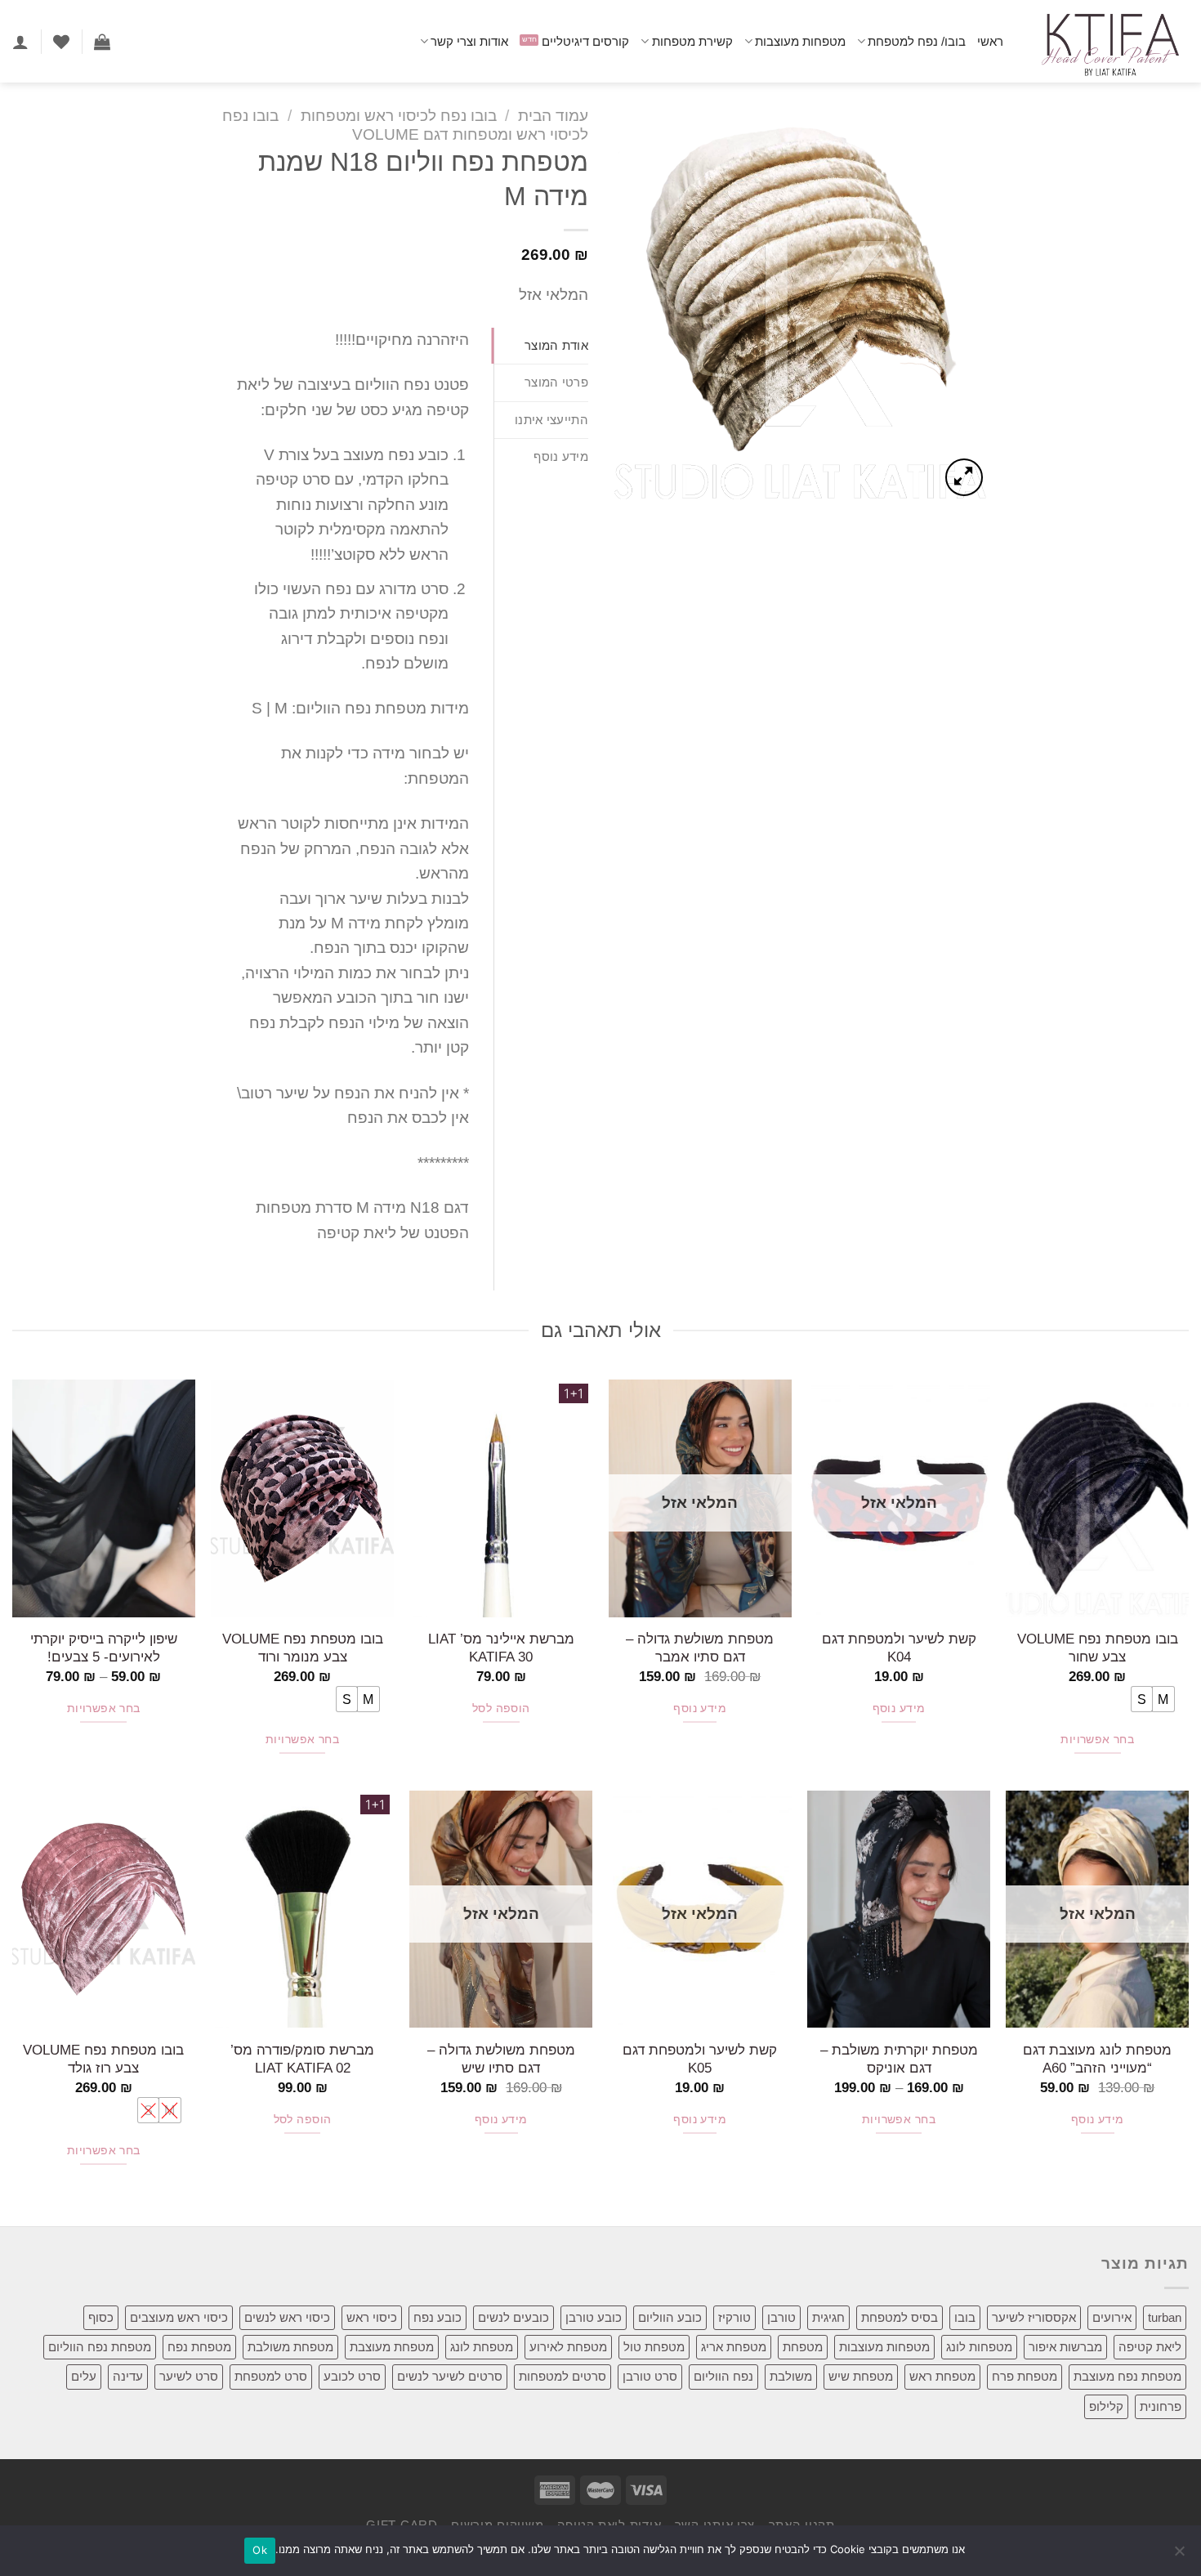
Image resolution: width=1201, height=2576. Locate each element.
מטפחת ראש (942, 2376)
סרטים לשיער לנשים (450, 2376)
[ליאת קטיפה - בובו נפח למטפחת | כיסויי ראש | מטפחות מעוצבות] (1108, 41)
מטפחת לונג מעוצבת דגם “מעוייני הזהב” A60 (1097, 2059)
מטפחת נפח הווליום (100, 2347)
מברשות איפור (1065, 2347)
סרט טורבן (650, 2376)
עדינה (128, 2376)
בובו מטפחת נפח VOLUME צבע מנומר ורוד (303, 1648)
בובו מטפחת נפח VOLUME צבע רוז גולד (103, 2059)
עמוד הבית (553, 116)
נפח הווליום (723, 2376)
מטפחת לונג (482, 2347)
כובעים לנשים (513, 2317)
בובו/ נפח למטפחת (917, 41)
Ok (260, 2550)
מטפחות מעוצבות (800, 41)
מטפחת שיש (861, 2376)
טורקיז (734, 2317)
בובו (965, 2317)
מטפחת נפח (199, 2347)
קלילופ (1106, 2406)
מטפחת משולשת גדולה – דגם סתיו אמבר (700, 1648)
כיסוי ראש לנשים (287, 2317)
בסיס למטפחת (900, 2317)
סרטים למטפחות (563, 2376)
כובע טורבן (594, 2317)
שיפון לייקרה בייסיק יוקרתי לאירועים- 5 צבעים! (104, 1648)
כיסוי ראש (372, 2317)
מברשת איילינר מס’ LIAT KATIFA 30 (501, 1648)
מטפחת (803, 2347)
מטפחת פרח (1025, 2376)
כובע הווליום (670, 2317)
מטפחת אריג (734, 2347)
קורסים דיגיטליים (585, 41)
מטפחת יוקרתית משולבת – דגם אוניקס (899, 2059)
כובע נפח (438, 2317)
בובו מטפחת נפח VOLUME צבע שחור (1098, 1648)
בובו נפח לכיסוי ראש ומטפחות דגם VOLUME (405, 125)
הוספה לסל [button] (501, 1708)
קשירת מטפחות (692, 41)
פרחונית (1161, 2406)
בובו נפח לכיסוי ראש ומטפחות (399, 116)
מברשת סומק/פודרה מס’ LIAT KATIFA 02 (302, 2059)
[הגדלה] (964, 477)
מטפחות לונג (979, 2347)
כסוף (101, 2317)
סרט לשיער (189, 2376)
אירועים (1112, 2317)
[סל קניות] (102, 42)
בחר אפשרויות (1097, 1740)
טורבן (781, 2317)
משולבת (791, 2376)
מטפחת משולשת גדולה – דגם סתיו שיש (501, 2059)
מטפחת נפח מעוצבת (1127, 2376)
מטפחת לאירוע (568, 2347)
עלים (84, 2376)
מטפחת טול (654, 2347)
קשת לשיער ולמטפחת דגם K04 (899, 1648)
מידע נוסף (899, 1708)
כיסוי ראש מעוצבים (179, 2317)
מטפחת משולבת (290, 2347)
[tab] (541, 346)
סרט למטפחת (271, 2376)
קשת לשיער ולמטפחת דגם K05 (700, 2059)
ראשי (990, 41)
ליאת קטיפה (1150, 2347)
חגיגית (828, 2317)
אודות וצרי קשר (469, 41)
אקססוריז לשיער (1034, 2317)
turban (1165, 2317)
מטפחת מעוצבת (392, 2347)
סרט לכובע (352, 2376)
